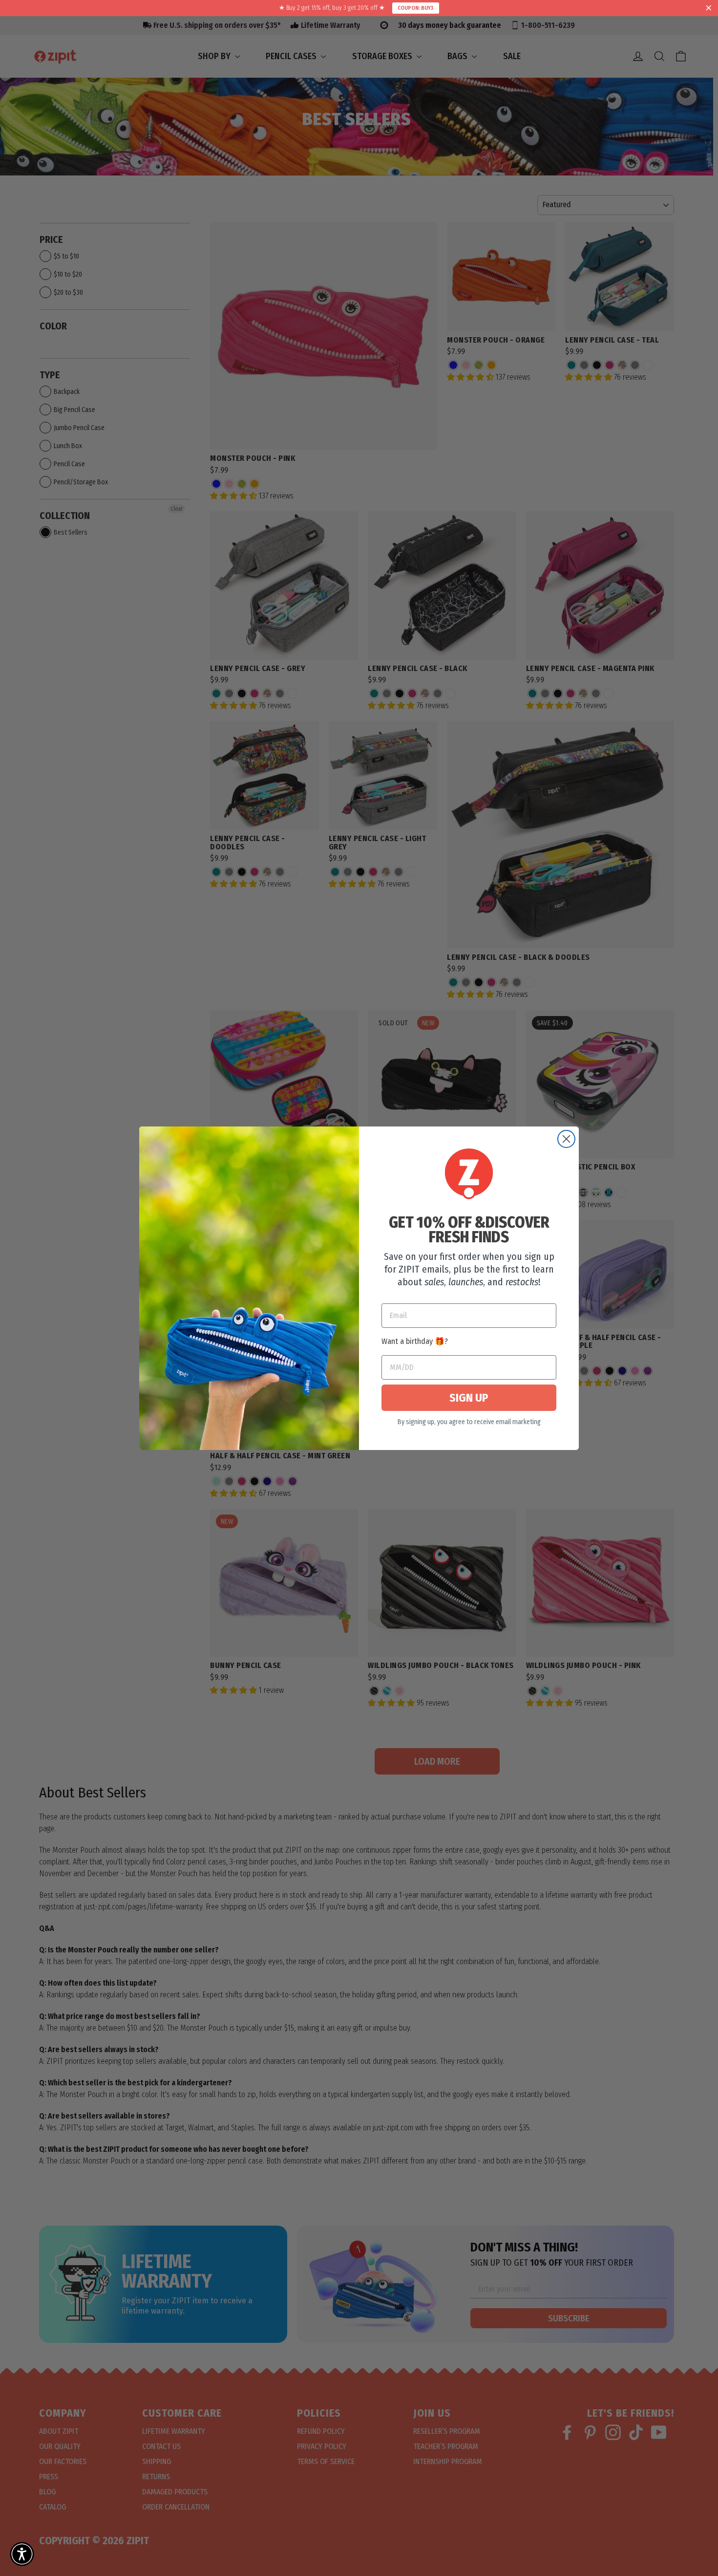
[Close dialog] (566, 1139)
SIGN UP (469, 1398)
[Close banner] (709, 8)
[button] (22, 2554)
